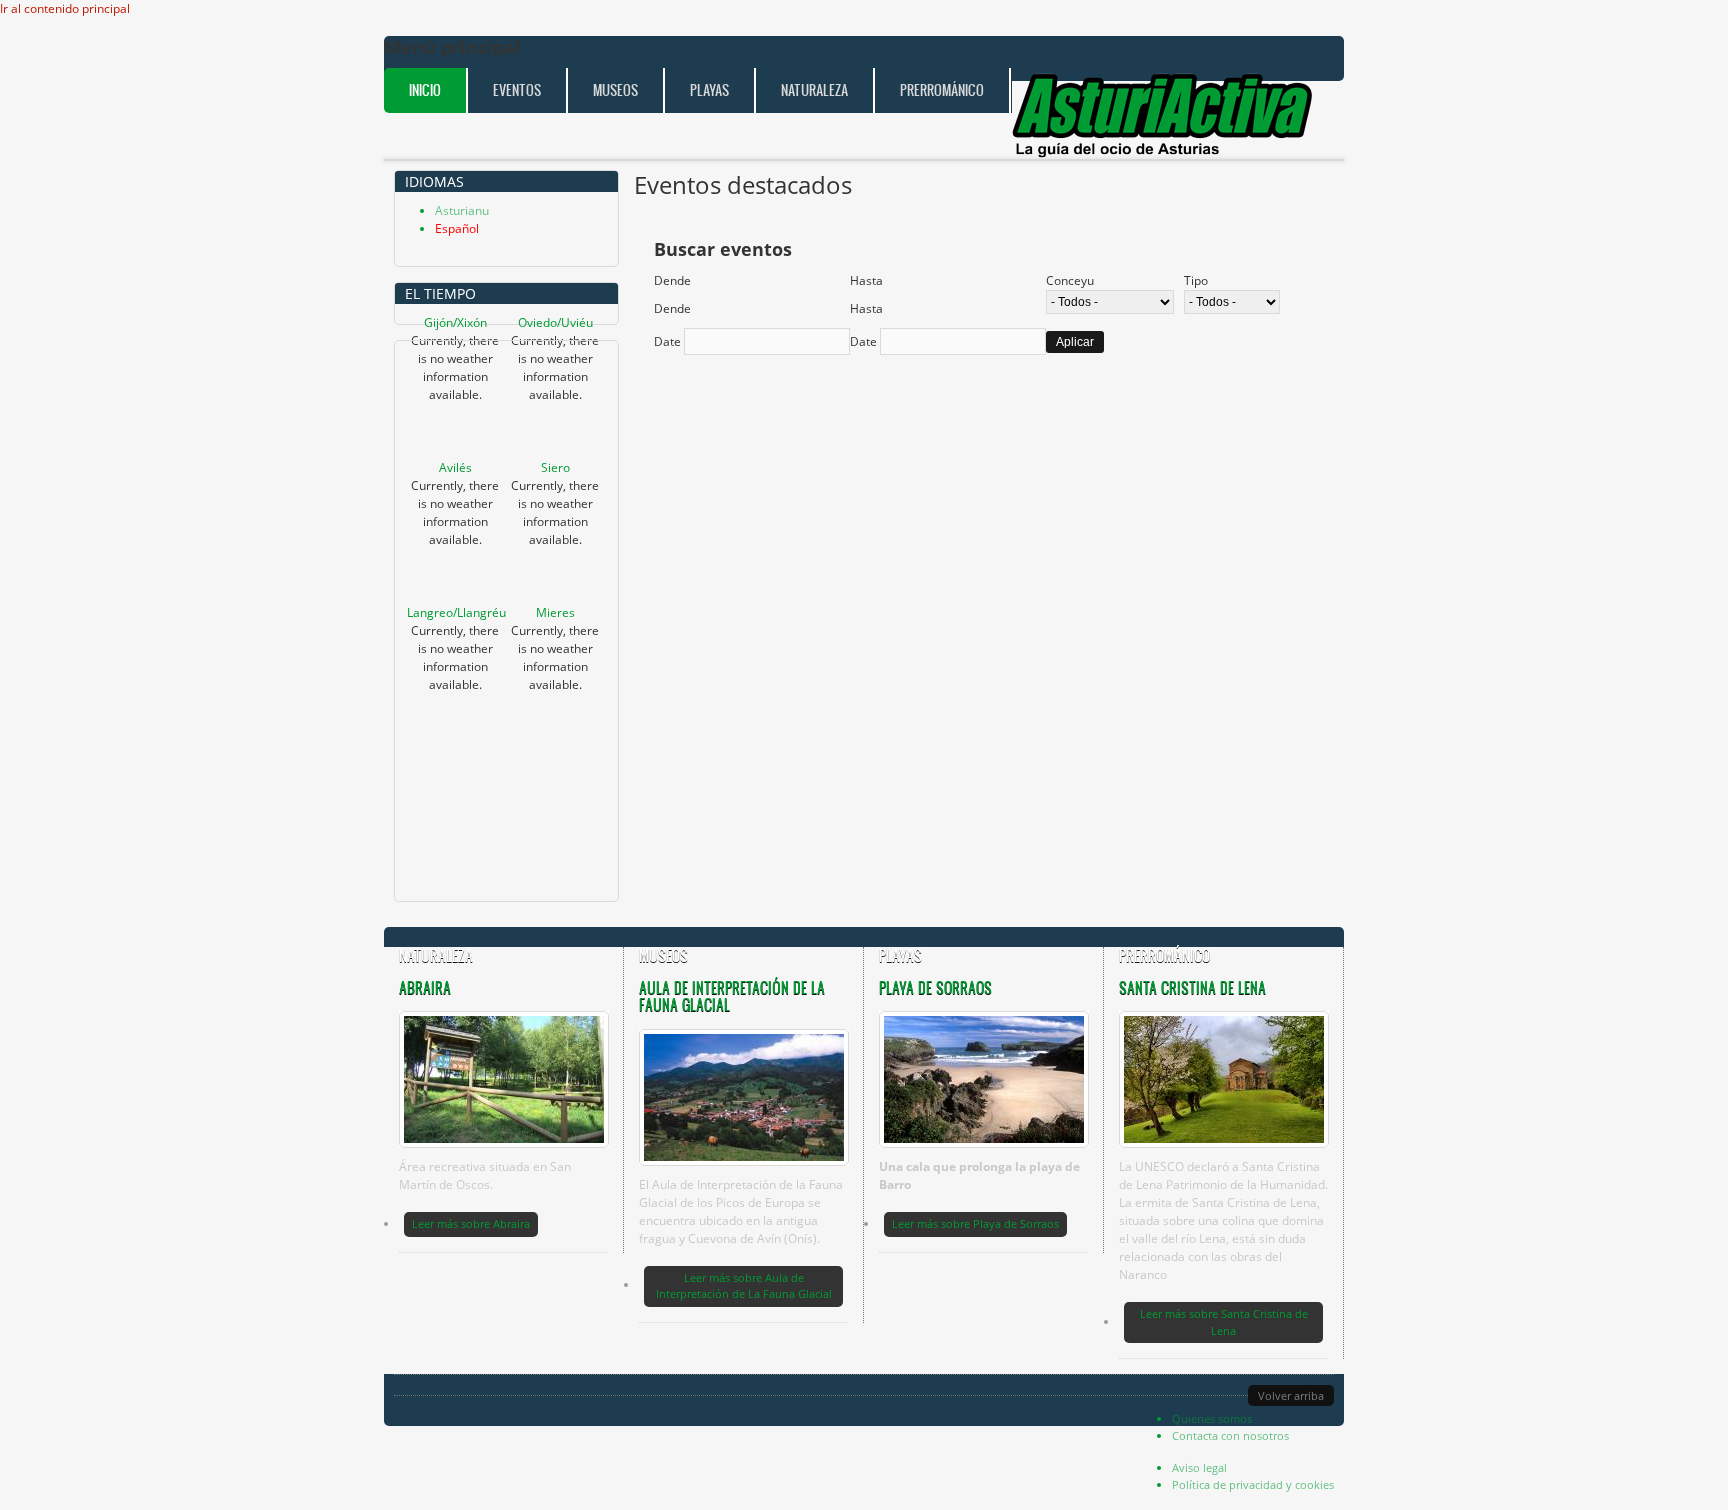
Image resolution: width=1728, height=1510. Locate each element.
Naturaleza (814, 90)
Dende (672, 280)
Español (457, 228)
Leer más (471, 1223)
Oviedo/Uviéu (555, 322)
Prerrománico (942, 90)
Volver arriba (1291, 1395)
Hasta (866, 280)
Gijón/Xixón (455, 322)
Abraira (425, 987)
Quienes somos (1212, 1418)
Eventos (517, 90)
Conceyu (1070, 280)
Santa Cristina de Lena (1192, 987)
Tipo (1196, 280)
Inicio (425, 90)
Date (669, 341)
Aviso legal (1199, 1467)
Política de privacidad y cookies (1253, 1484)
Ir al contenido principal (65, 8)
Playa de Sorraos (935, 987)
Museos (615, 90)
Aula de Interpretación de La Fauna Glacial (732, 996)
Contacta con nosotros (1230, 1435)
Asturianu (462, 210)
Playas (709, 90)
